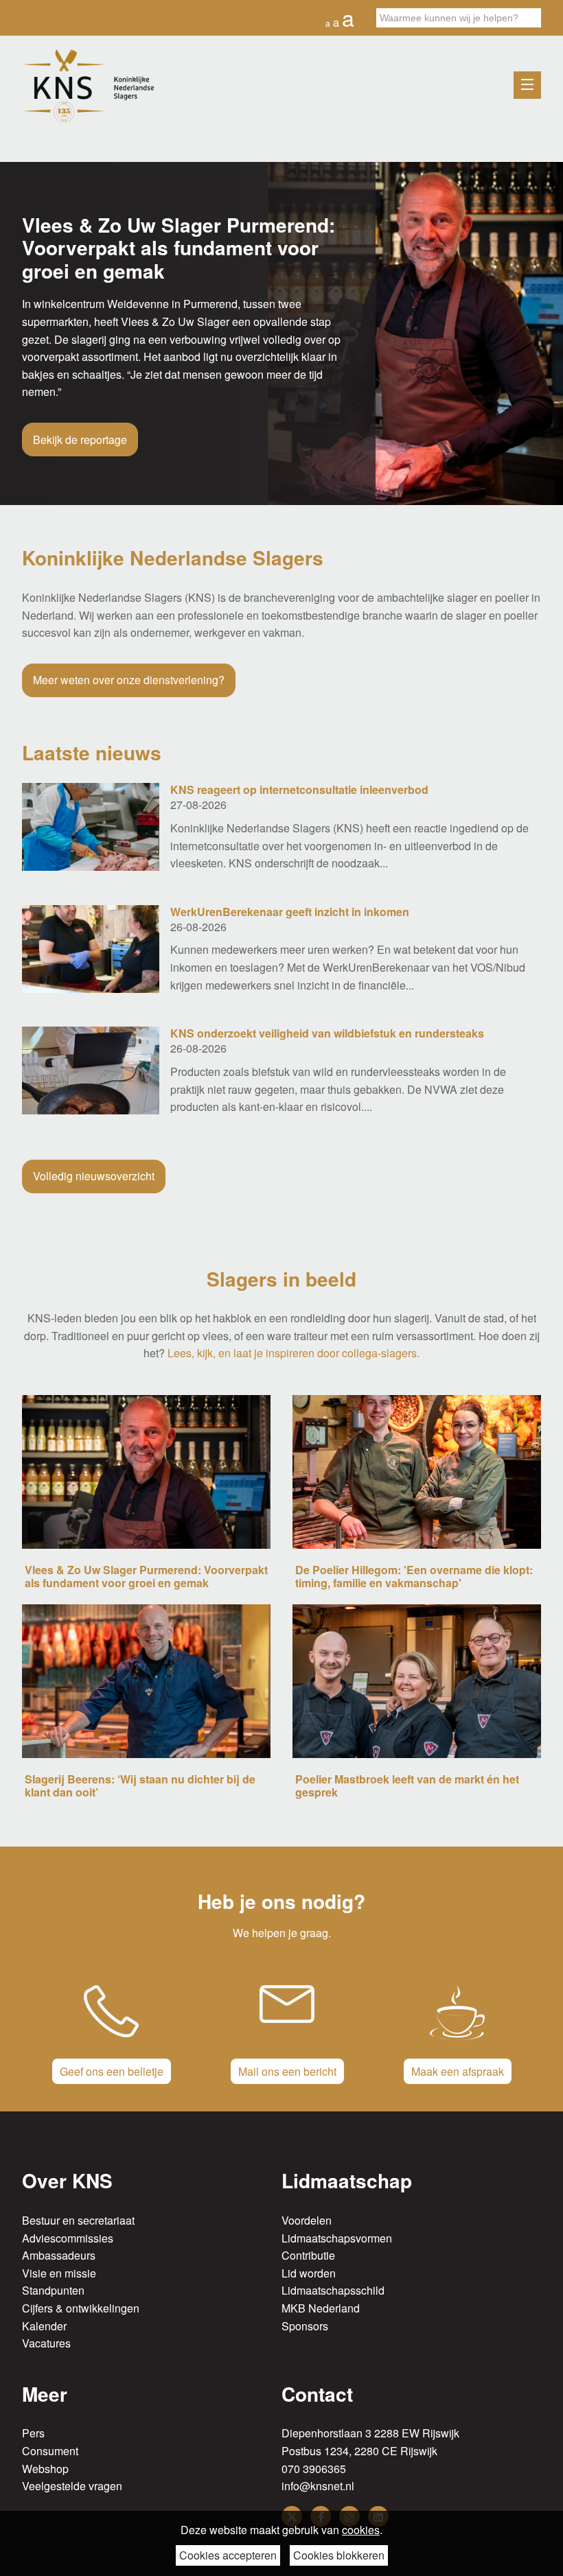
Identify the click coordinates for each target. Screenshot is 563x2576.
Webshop (45, 2469)
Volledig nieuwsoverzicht (94, 1176)
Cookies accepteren (228, 2555)
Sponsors (305, 2326)
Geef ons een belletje (112, 2071)
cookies (361, 2530)
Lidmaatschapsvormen (337, 2238)
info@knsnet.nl (318, 2486)
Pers (33, 2433)
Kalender (44, 2326)
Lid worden (309, 2273)
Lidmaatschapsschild (333, 2290)
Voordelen (307, 2220)
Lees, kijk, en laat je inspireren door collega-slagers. (294, 1353)
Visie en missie (59, 2273)
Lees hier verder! (74, 410)
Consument (50, 2451)
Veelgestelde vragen (72, 2486)
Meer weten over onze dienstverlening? (129, 680)
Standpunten (53, 2290)
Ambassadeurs (59, 2255)
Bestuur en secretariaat (78, 2220)
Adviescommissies (68, 2238)
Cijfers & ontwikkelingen (81, 2308)
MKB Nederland (321, 2308)
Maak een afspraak (458, 2071)
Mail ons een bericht (287, 2071)
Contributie (308, 2255)
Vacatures (46, 2343)
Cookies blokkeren (339, 2555)
